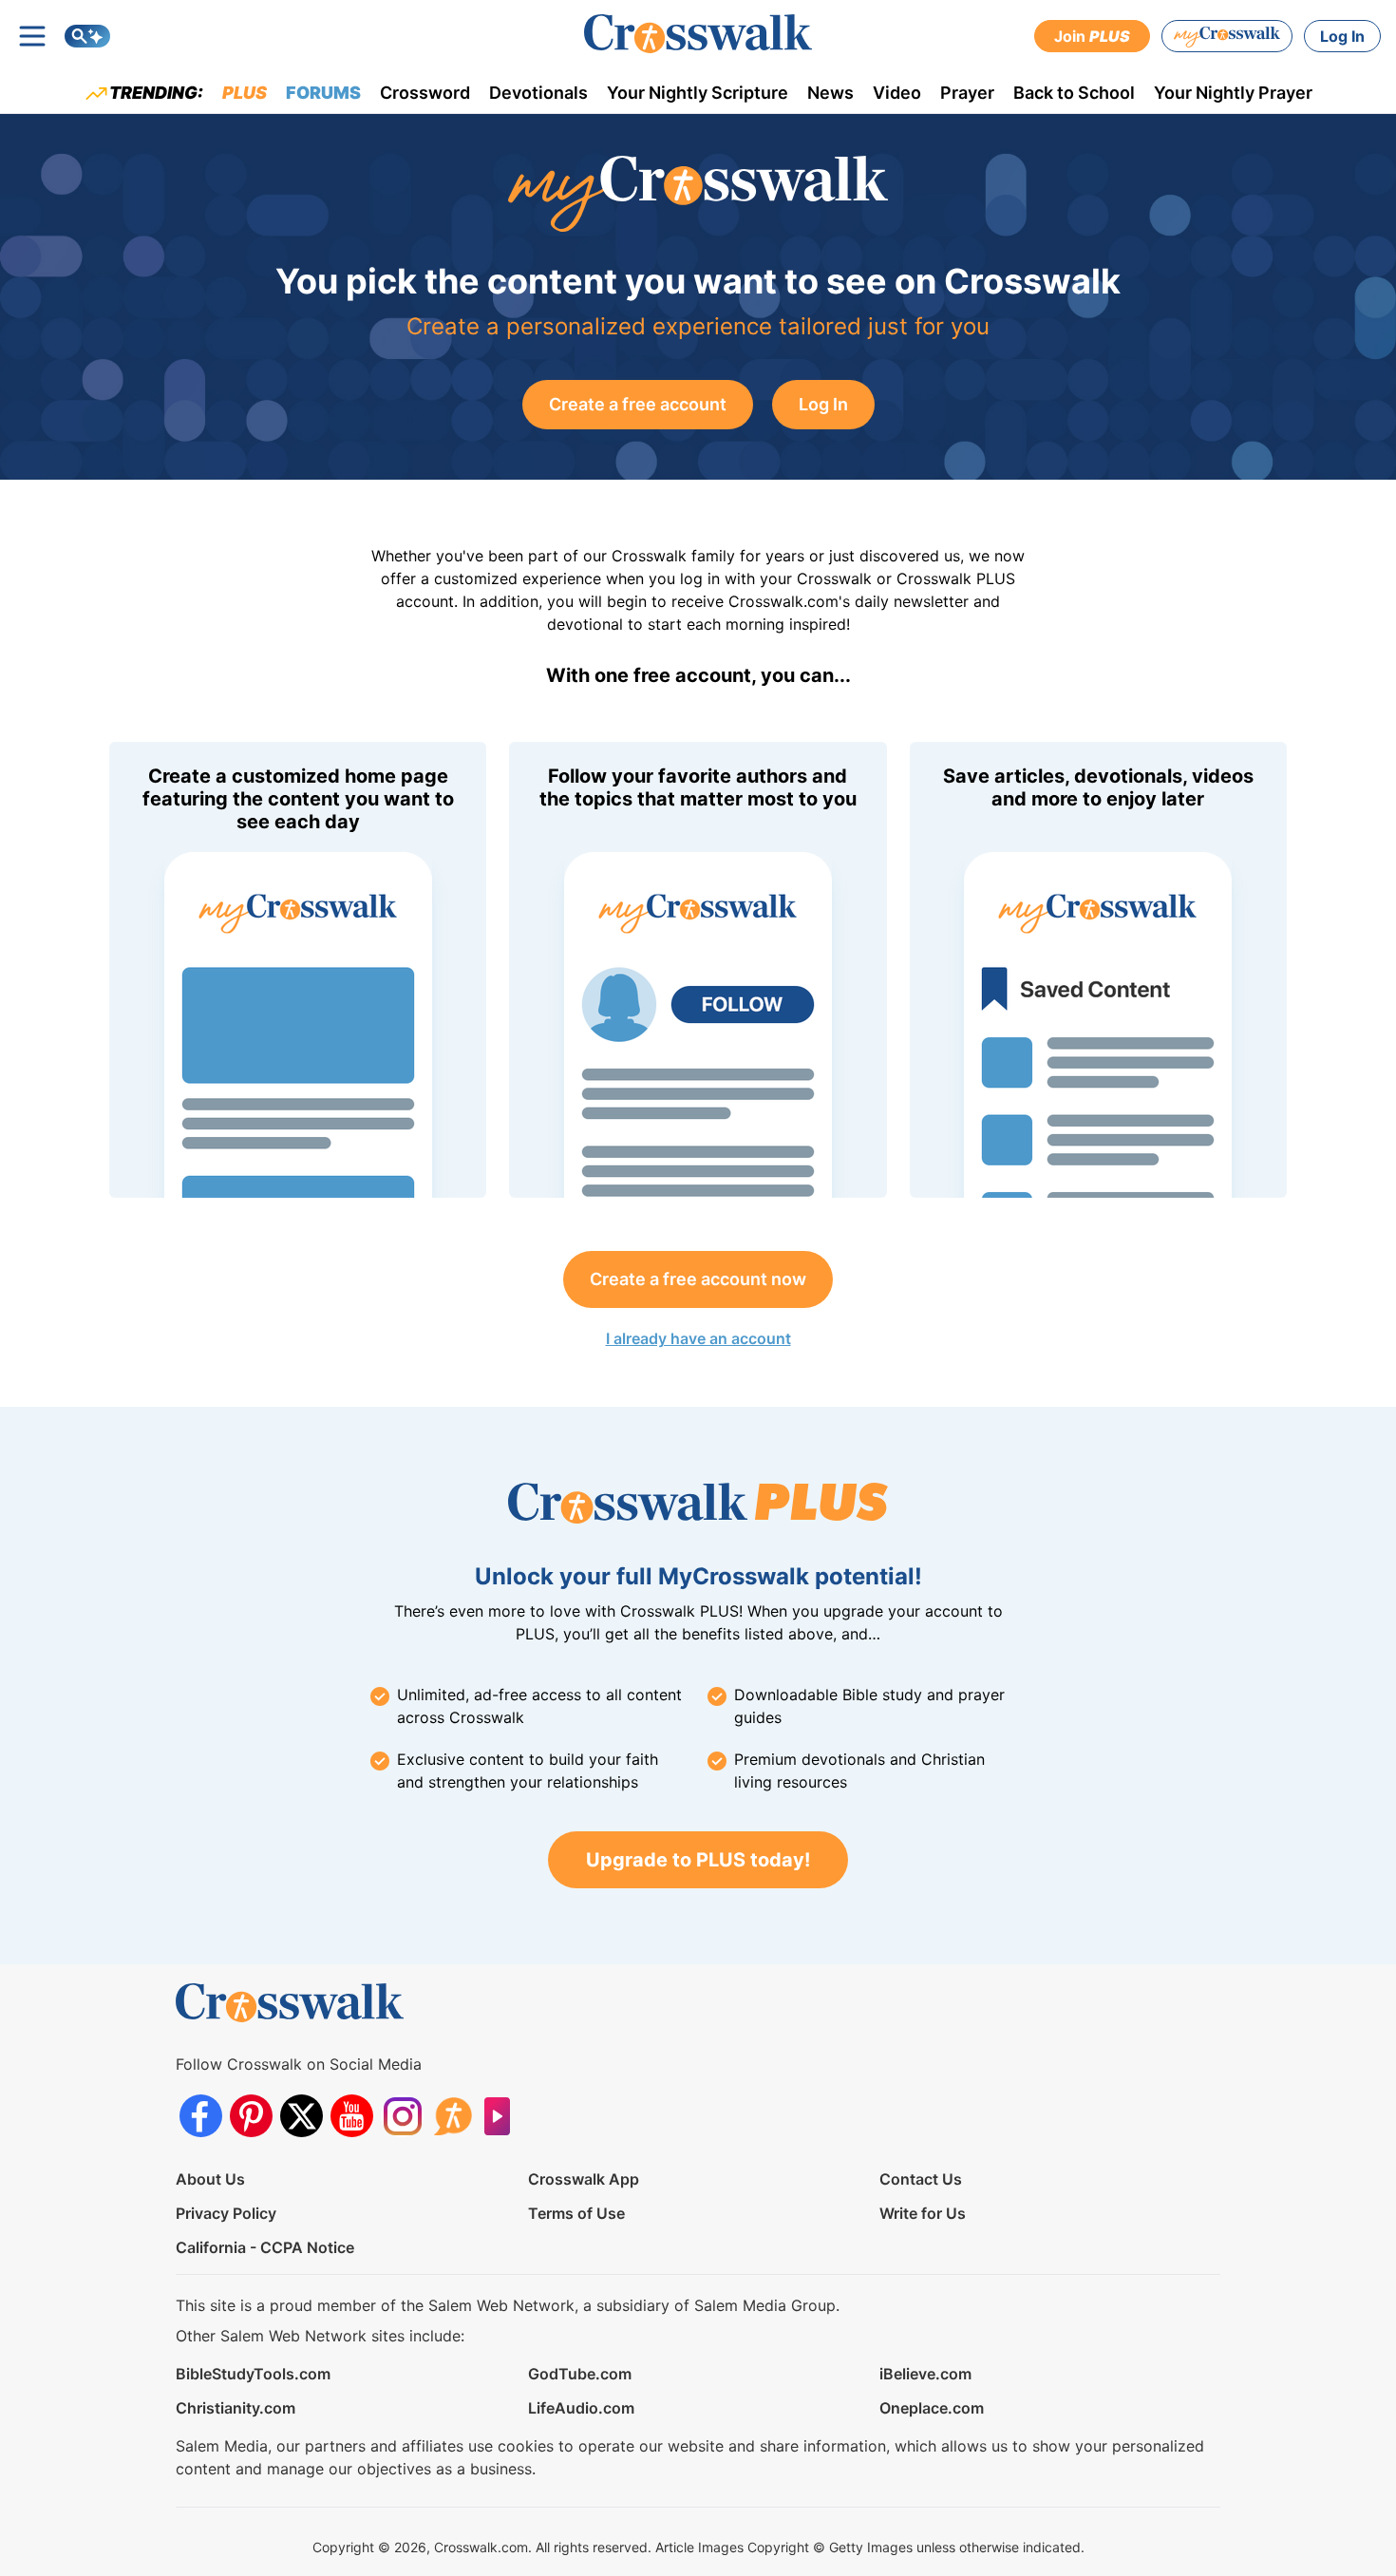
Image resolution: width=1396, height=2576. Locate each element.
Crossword (425, 93)
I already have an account (698, 1338)
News (830, 93)
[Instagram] (402, 2116)
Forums (323, 93)
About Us (210, 2179)
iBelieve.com (925, 2374)
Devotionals (538, 93)
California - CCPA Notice (265, 2247)
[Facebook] (201, 2116)
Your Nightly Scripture (698, 93)
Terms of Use (576, 2213)
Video (897, 93)
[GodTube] (503, 2116)
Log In (1342, 36)
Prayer (967, 93)
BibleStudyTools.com (253, 2374)
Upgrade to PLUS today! (698, 1860)
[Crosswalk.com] (698, 34)
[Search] (87, 36)
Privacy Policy (226, 2213)
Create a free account (638, 404)
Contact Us (921, 2179)
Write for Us (923, 2213)
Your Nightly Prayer (1233, 93)
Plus (245, 93)
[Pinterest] (251, 2116)
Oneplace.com (932, 2408)
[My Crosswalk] (1227, 36)
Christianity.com (236, 2408)
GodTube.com (580, 2374)
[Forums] (453, 2116)
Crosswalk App (584, 2179)
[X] (302, 2116)
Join (1092, 36)
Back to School (1074, 93)
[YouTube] (352, 2116)
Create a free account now (698, 1279)
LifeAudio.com (581, 2408)
